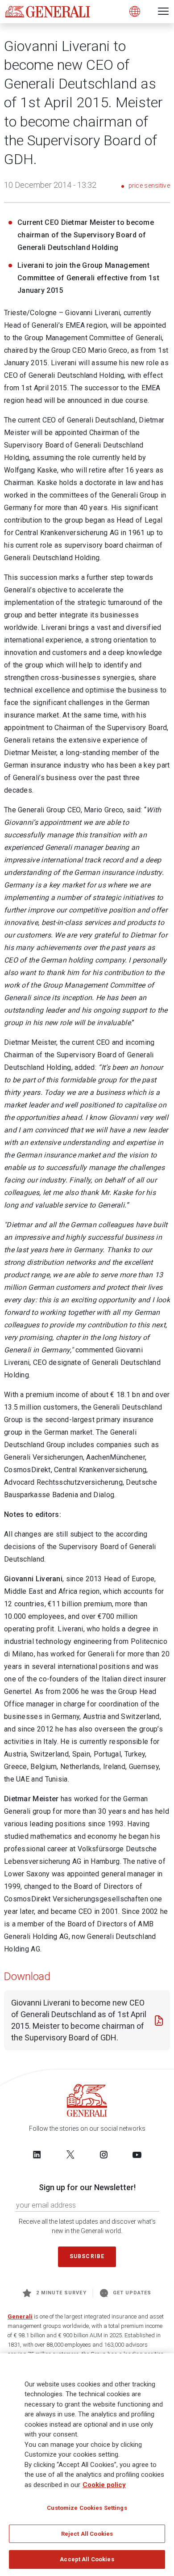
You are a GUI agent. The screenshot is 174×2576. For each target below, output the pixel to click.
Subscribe (87, 2256)
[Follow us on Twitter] (70, 2154)
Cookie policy (104, 2485)
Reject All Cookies (87, 2534)
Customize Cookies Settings (87, 2508)
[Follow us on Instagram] (104, 2154)
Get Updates (132, 2293)
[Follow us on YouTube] (137, 2154)
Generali (20, 2316)
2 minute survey (61, 2293)
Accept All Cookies (87, 2559)
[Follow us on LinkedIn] (37, 2154)
